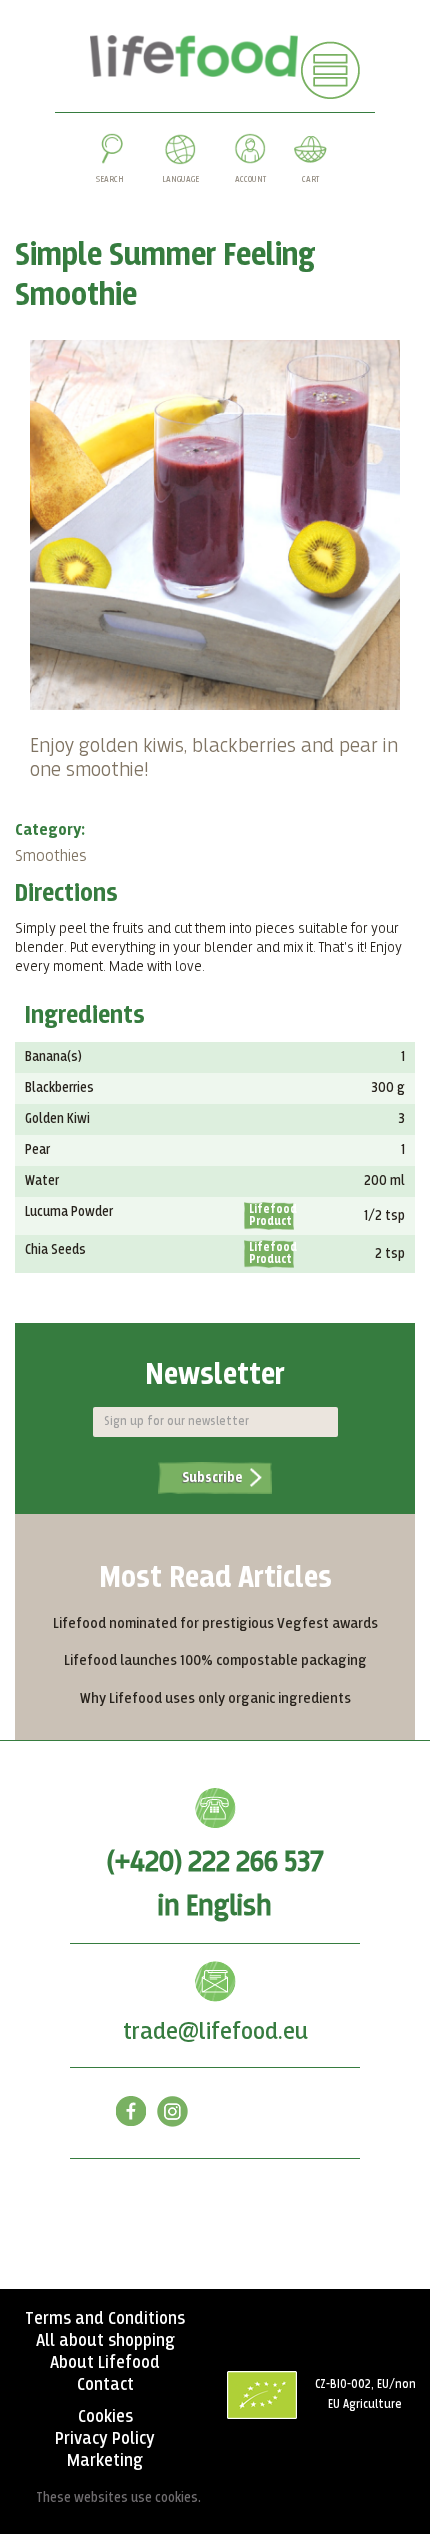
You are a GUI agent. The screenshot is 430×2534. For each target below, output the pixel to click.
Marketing (105, 2461)
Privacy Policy (105, 2439)
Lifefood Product (271, 1216)
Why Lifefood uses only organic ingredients (215, 1698)
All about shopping (105, 2341)
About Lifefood (105, 2363)
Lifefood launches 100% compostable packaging (215, 1660)
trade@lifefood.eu (215, 2032)
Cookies (105, 2417)
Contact (105, 2385)
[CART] (310, 153)
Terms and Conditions (105, 2319)
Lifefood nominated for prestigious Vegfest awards (215, 1623)
